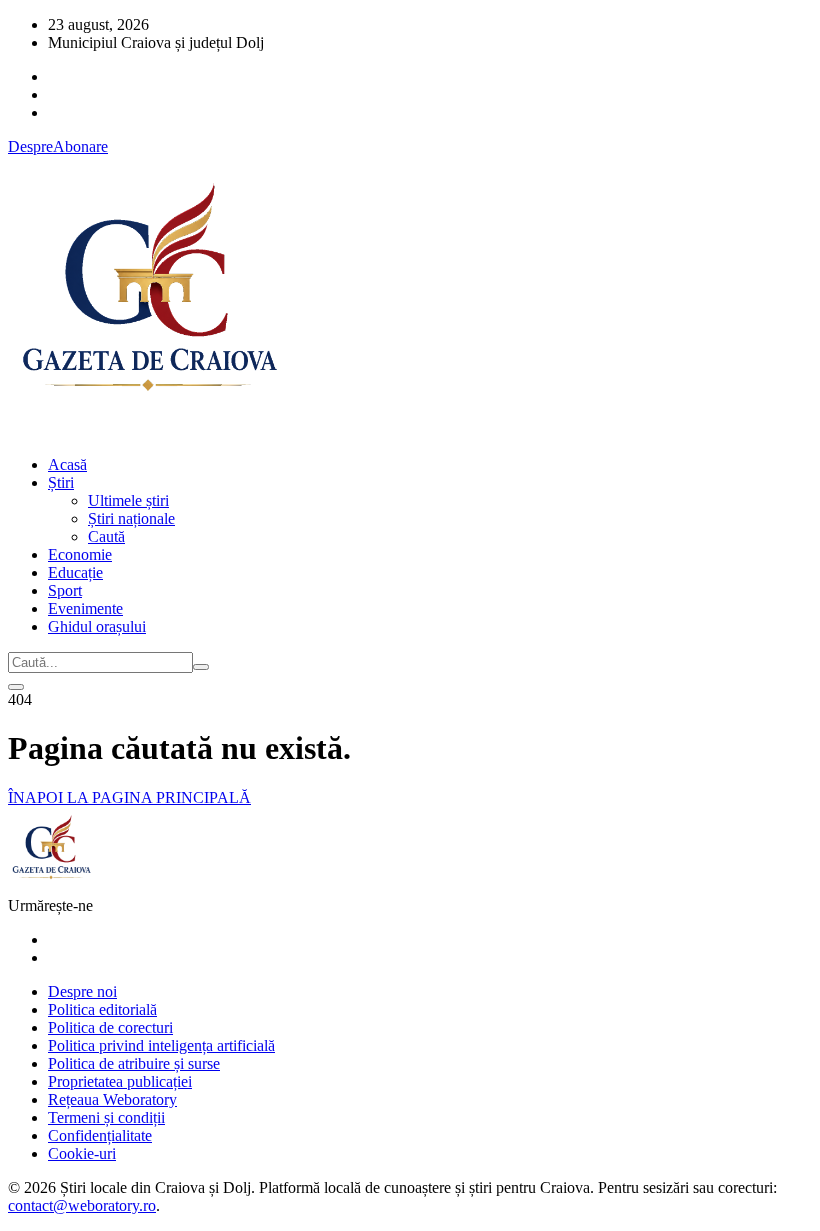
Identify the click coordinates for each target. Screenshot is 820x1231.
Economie (80, 554)
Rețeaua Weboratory (112, 1099)
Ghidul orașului (97, 626)
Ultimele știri (128, 500)
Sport (65, 590)
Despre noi (82, 991)
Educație (75, 572)
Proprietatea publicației (120, 1081)
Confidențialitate (100, 1135)
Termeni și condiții (106, 1117)
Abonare (80, 146)
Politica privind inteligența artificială (161, 1045)
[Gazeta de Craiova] (148, 430)
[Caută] (201, 667)
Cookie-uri (82, 1153)
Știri (61, 482)
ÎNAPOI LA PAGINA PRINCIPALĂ (129, 797)
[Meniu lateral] (16, 687)
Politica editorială (102, 1009)
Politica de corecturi (110, 1027)
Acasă (67, 464)
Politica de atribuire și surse (134, 1063)
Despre (30, 146)
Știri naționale (131, 518)
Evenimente (85, 608)
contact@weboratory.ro (82, 1205)
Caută (106, 536)
